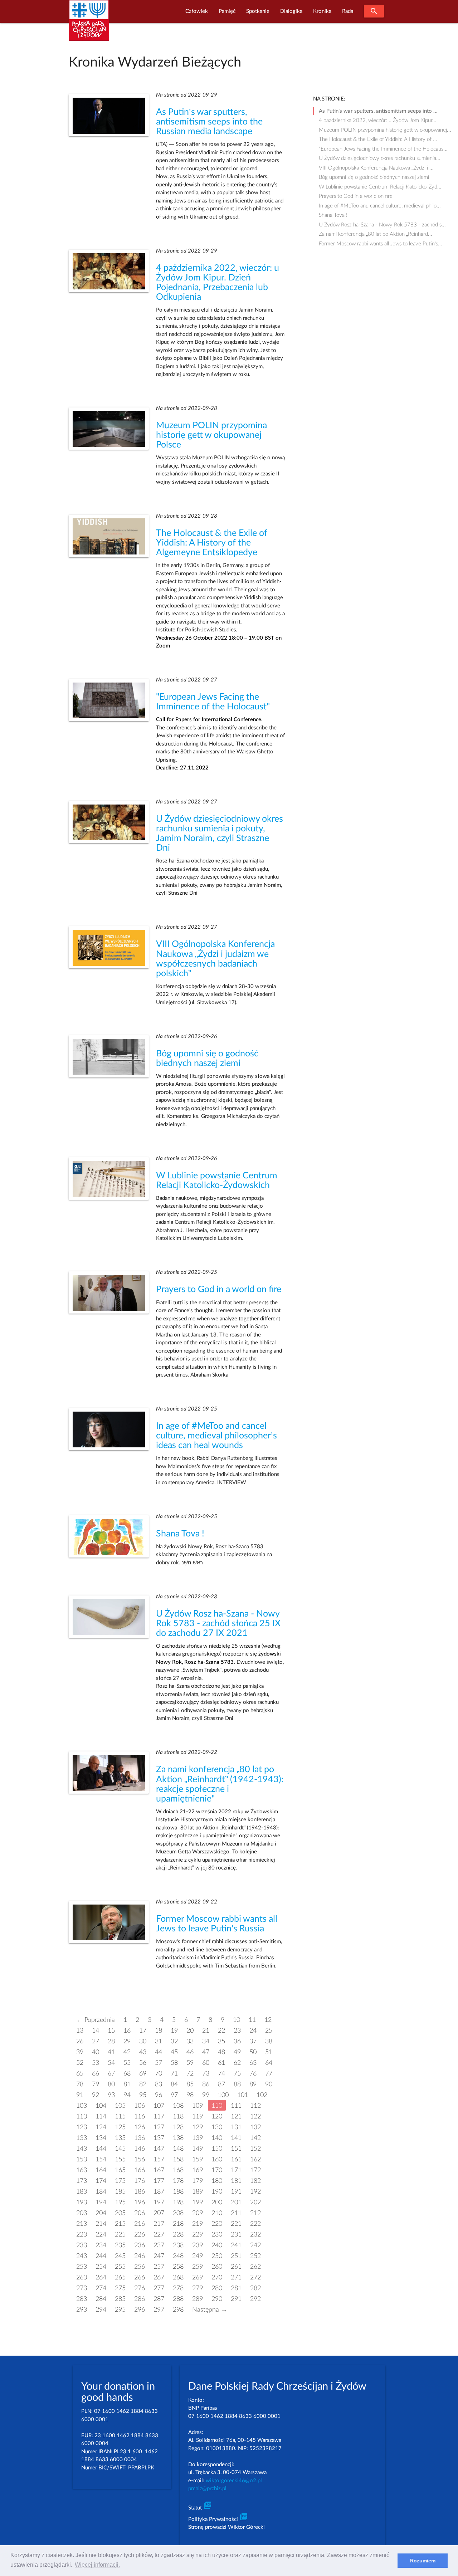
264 (101, 2277)
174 (101, 2181)
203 (82, 2213)
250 (217, 2256)
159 (198, 2159)
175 (120, 2181)
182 (255, 2181)
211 (236, 2213)
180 (217, 2181)
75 (237, 2074)
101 (243, 2095)
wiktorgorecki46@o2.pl (234, 2481)
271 (236, 2277)
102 (262, 2095)
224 (101, 2235)
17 (143, 2031)
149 (198, 2149)
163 (82, 2170)
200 (217, 2202)
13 (80, 2031)
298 (178, 2310)
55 (127, 2063)
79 (96, 2084)
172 (255, 2170)
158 (178, 2159)
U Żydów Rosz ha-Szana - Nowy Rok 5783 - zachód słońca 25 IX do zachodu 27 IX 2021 (218, 1624)
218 (178, 2224)
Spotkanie (258, 11)
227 (159, 2235)
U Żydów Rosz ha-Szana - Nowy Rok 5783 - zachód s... (382, 225)
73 (206, 2074)
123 (82, 2127)
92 (96, 2095)
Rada (348, 11)
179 (198, 2181)
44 (159, 2052)
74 (221, 2074)
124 (101, 2127)
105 (120, 2106)
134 (101, 2138)
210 (217, 2213)
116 (140, 2116)
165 (120, 2170)
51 (269, 2052)
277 (159, 2288)
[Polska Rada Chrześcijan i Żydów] (89, 25)
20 (190, 2031)
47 (206, 2052)
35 (221, 2041)
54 (111, 2063)
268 (178, 2277)
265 (120, 2277)
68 (127, 2074)
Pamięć (227, 11)
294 (101, 2310)
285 (120, 2299)
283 (82, 2299)
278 (178, 2288)
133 (82, 2138)
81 (127, 2084)
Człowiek (197, 11)
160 (217, 2159)
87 (221, 2084)
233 (82, 2245)
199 (198, 2202)
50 (253, 2052)
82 (143, 2084)
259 (198, 2267)
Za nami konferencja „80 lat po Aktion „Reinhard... (376, 234)
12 (268, 2020)
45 (174, 2052)
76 (253, 2074)
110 (217, 2106)
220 (217, 2224)
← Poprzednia (96, 2020)
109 (198, 2106)
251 (236, 2256)
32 (174, 2041)
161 (236, 2159)
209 (198, 2213)
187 (159, 2192)
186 (140, 2192)
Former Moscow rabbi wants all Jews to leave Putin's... (381, 244)
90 (269, 2084)
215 (120, 2224)
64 (269, 2063)
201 (236, 2202)
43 (143, 2052)
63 (253, 2063)
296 (140, 2310)
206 (140, 2213)
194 (101, 2202)
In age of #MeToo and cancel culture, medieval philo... (380, 206)
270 (217, 2277)
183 (82, 2192)
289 (198, 2299)
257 (159, 2267)
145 (120, 2149)
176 (140, 2181)
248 (178, 2256)
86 (206, 2084)
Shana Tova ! (180, 1534)
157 (159, 2159)
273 (82, 2288)
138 (178, 2138)
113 (82, 2116)
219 (198, 2224)
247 (159, 2256)
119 (198, 2116)
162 (255, 2159)
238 (178, 2245)
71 (174, 2074)
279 (198, 2288)
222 (255, 2224)
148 (178, 2149)
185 (120, 2192)
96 (159, 2095)
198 (178, 2202)
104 (101, 2106)
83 (159, 2084)
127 (159, 2127)
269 (198, 2277)
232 (255, 2235)
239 (198, 2245)
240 (217, 2245)
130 (217, 2127)
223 (82, 2235)
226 (140, 2235)
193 (82, 2202)
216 (140, 2224)
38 (269, 2041)
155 (120, 2159)
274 (101, 2288)
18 (159, 2031)
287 (159, 2299)
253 (82, 2267)
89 (253, 2084)
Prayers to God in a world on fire (219, 1289)
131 (236, 2127)
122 (255, 2116)
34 (206, 2041)
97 (174, 2095)
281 (236, 2288)
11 (252, 2020)
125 (120, 2127)
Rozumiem (423, 2561)
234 (101, 2245)
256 (140, 2267)
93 (111, 2095)
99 (206, 2095)
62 (237, 2063)
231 (236, 2235)
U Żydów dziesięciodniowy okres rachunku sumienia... (380, 158)
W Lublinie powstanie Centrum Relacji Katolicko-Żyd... (380, 187)
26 (80, 2041)
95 (143, 2095)
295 (120, 2310)
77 (269, 2074)
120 (217, 2116)
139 (198, 2138)
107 (159, 2106)
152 (255, 2149)
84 (174, 2084)
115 (120, 2116)
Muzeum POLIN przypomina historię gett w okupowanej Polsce (211, 435)
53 (96, 2063)
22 (221, 2031)
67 (111, 2074)
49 (237, 2052)
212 (255, 2213)
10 (237, 2020)
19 (174, 2031)
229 (198, 2235)
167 (159, 2170)
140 (217, 2138)
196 (140, 2202)
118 (178, 2116)
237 (159, 2245)
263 (82, 2277)
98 (190, 2095)
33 (190, 2041)
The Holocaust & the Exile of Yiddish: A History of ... (378, 139)
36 (237, 2041)
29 (127, 2041)
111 (236, 2106)
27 (96, 2041)
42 (127, 2052)
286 (140, 2299)
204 (101, 2213)
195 (120, 2202)
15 (111, 2031)
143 (82, 2149)
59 (190, 2063)
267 (159, 2277)
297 (159, 2310)
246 (140, 2256)
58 (174, 2063)
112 (255, 2106)
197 (159, 2202)
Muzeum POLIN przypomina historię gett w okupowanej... (385, 130)
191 (236, 2192)
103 (82, 2106)
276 (140, 2288)
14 (96, 2031)
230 (217, 2235)
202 (255, 2202)
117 (159, 2116)
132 (255, 2127)
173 (82, 2181)
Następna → (210, 2310)
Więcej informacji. (97, 2565)
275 (120, 2288)
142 (255, 2138)
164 (101, 2170)
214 (101, 2224)
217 (159, 2224)
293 (82, 2310)
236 (140, 2245)
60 (206, 2063)
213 (82, 2224)
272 (255, 2277)
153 (82, 2159)
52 (80, 2063)
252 (255, 2256)
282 (255, 2288)
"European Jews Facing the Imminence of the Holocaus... (383, 149)
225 (120, 2235)
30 (143, 2041)
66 (96, 2074)
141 (236, 2138)
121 (236, 2116)
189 (198, 2192)
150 (217, 2149)
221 (236, 2224)
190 (217, 2192)
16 (127, 2031)
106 (140, 2106)
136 (140, 2138)
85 (190, 2084)
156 (140, 2159)
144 (101, 2149)
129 (198, 2127)
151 (236, 2149)
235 (120, 2245)
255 (120, 2267)
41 (111, 2052)
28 (111, 2041)
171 (236, 2170)
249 (198, 2256)
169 (198, 2170)
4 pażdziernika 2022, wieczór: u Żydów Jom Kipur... (378, 120)
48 (221, 2052)
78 (80, 2084)
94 (127, 2095)
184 (101, 2192)
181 (236, 2181)
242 (255, 2245)
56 (143, 2063)
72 (190, 2074)
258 (178, 2267)
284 (101, 2299)
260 (217, 2267)
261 (236, 2267)
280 (217, 2288)
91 (80, 2095)
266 (140, 2277)
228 (178, 2235)
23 (237, 2031)
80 (111, 2084)
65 (80, 2074)
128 (178, 2127)
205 (120, 2213)
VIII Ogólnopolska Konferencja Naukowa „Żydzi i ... (376, 168)
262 (255, 2267)
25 (269, 2031)
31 (159, 2041)
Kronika (322, 11)
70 (159, 2074)
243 (82, 2256)
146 (140, 2149)
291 (236, 2299)
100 (223, 2095)
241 (236, 2245)
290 (217, 2299)
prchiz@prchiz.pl (207, 2489)
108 (178, 2106)
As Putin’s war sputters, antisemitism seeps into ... (378, 111)
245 (120, 2256)
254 (101, 2267)
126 (140, 2127)
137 (159, 2138)
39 (80, 2052)
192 (255, 2192)
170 (217, 2170)
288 (178, 2299)
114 (101, 2116)
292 (255, 2299)
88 (237, 2084)
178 (178, 2181)
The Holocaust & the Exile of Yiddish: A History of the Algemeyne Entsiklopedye (212, 543)
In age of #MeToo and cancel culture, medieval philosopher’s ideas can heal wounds (216, 1436)
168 (178, 2170)
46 (190, 2052)
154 (101, 2159)
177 (159, 2181)
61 (221, 2063)
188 (178, 2192)
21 (206, 2031)
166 (140, 2170)
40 (96, 2052)
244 (101, 2256)
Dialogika (291, 11)
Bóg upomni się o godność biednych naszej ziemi (374, 177)
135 (120, 2138)
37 (253, 2041)
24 (253, 2031)
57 (159, 2063)
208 (178, 2213)
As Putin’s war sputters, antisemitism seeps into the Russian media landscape (209, 122)
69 (143, 2074)
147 (159, 2149)
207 (159, 2213)
